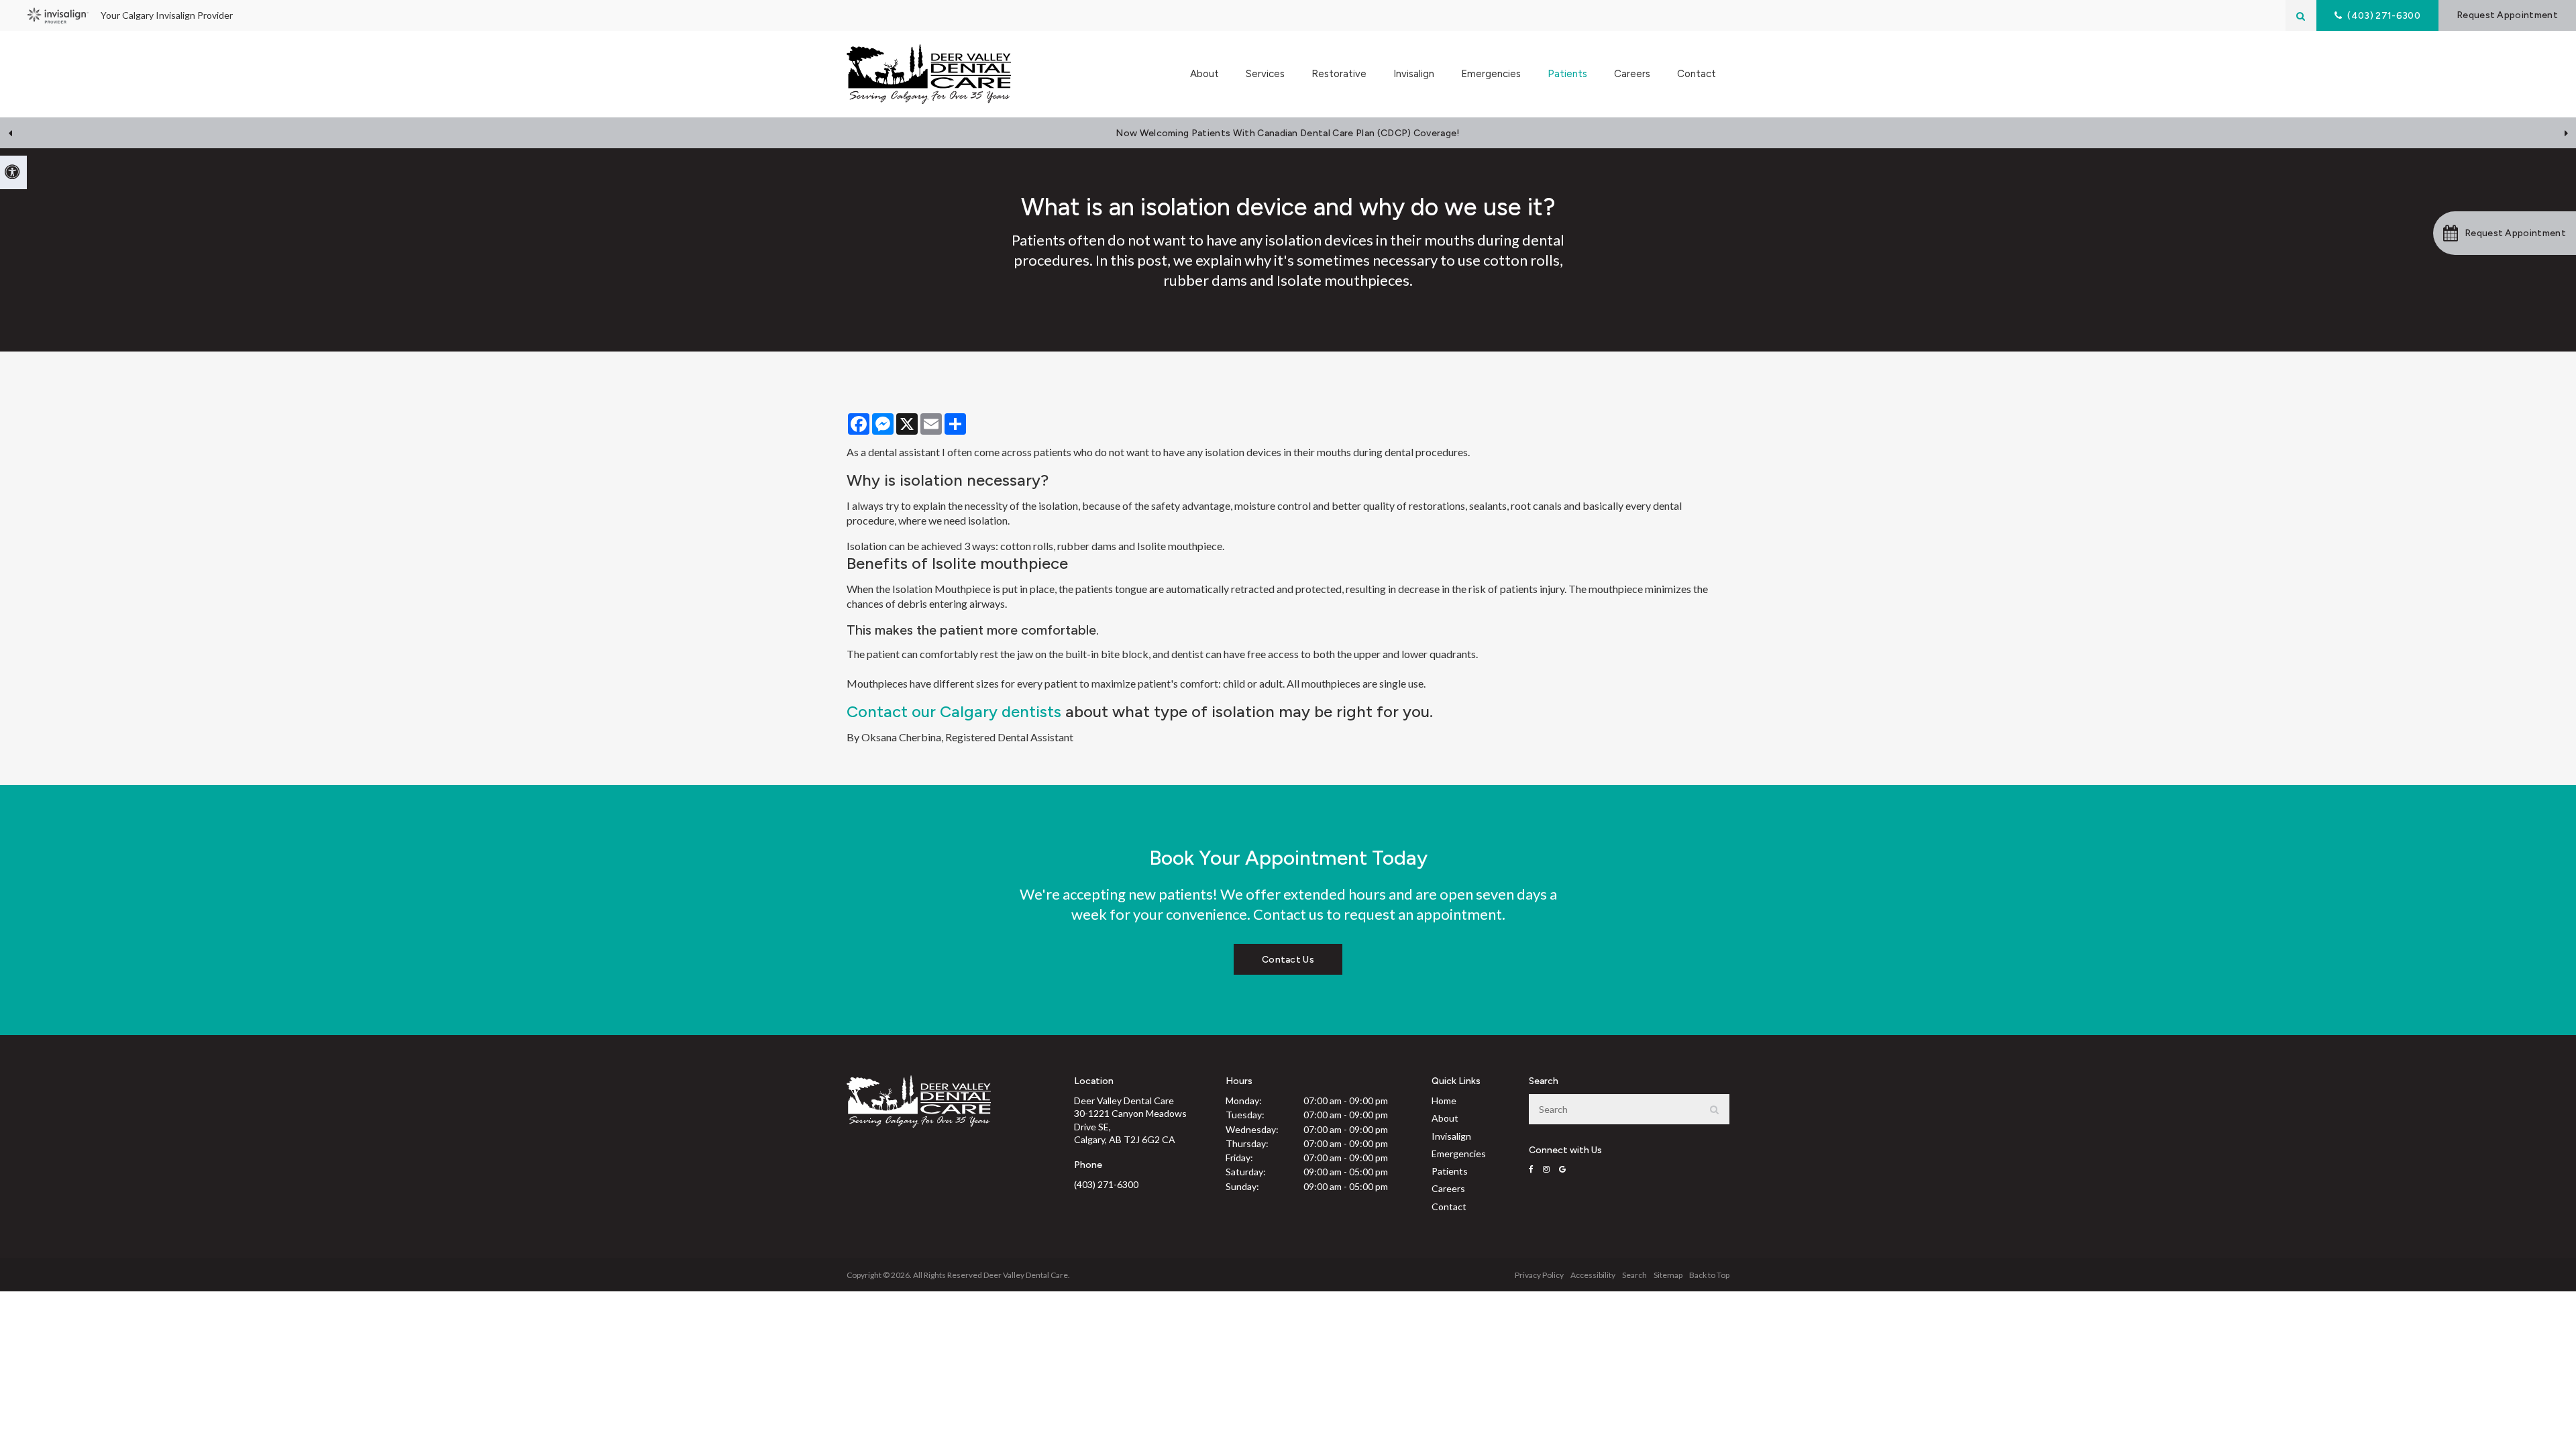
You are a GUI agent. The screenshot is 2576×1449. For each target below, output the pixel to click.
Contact (1697, 74)
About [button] (1204, 74)
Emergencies (1491, 74)
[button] (2505, 233)
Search (1634, 1275)
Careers (1632, 74)
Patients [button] (1567, 74)
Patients (1450, 1171)
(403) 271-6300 (1106, 1184)
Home (1444, 1101)
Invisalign (1414, 74)
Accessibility (1593, 1275)
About (1445, 1118)
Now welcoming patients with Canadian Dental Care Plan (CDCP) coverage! (1288, 133)
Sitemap (1668, 1275)
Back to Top (1709, 1275)
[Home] (929, 74)
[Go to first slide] (2566, 133)
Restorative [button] (1339, 74)
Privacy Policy (1539, 1275)
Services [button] (1265, 74)
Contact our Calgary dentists (954, 711)
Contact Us (1288, 960)
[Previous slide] (10, 133)
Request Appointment (2507, 15)
